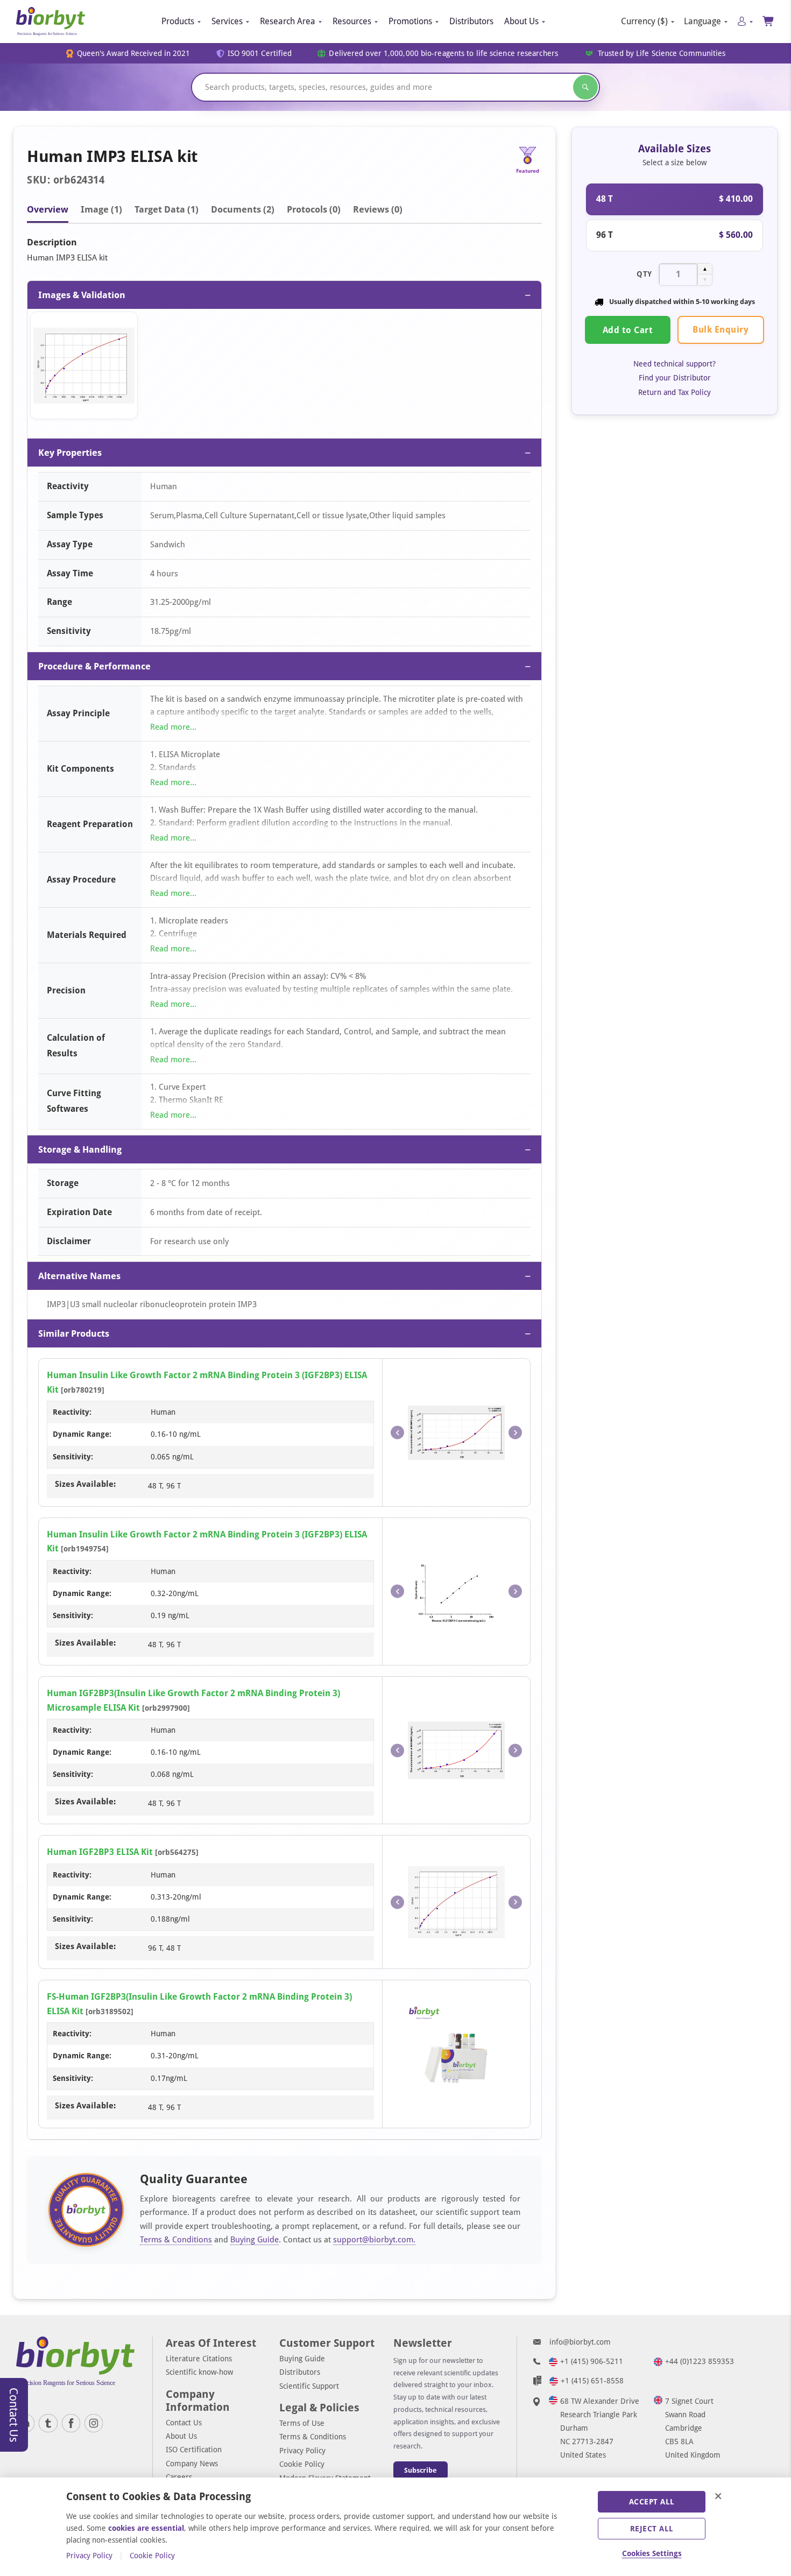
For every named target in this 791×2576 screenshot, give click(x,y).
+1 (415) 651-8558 (592, 2381)
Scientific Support (309, 2386)
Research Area (288, 21)
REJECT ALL (652, 2529)
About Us (521, 21)
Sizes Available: (85, 1484)
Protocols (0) (314, 209)
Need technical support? (675, 364)
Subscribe (421, 2470)
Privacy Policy (302, 2451)
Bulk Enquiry (721, 330)
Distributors (471, 21)
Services (227, 21)
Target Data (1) (167, 209)
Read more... (173, 727)
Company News (192, 2464)
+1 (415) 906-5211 (592, 2361)
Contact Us (184, 2423)
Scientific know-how (199, 2372)
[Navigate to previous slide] (397, 1433)
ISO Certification (194, 2450)
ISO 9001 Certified (260, 54)
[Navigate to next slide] (515, 1433)
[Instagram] (94, 2423)
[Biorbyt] (51, 22)
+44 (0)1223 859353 (700, 2361)
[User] (745, 21)
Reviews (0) (378, 209)
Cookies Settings (652, 2553)
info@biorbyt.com (580, 2342)
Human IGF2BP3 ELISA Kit (100, 1852)
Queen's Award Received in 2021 (134, 54)
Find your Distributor (675, 378)
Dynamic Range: (82, 1434)
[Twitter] (48, 2423)
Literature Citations (199, 2359)
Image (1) (101, 209)
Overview (48, 209)
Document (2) (243, 209)
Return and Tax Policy (675, 392)
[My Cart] (769, 21)
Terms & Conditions (176, 2240)
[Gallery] (284, 368)
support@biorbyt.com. (374, 2240)
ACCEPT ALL (652, 2502)
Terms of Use (302, 2423)
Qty (644, 274)
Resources (352, 21)
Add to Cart (628, 330)
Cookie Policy (302, 2464)
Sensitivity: (73, 1457)
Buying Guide (255, 2240)
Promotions (410, 21)
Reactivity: (72, 1412)
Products (178, 21)
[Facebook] (71, 2423)
